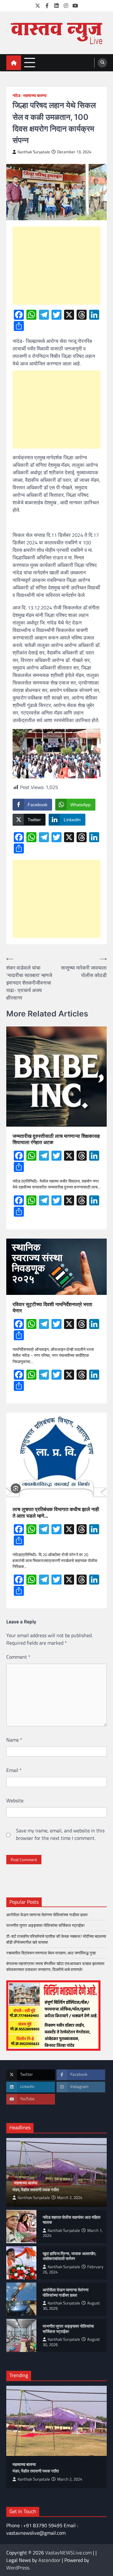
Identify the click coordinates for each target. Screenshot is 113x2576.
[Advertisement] (56, 266)
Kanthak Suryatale (34, 152)
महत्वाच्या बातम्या (35, 96)
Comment (18, 1657)
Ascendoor (49, 2560)
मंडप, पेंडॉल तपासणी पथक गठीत (36, 2190)
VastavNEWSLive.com (68, 2553)
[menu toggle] (30, 62)
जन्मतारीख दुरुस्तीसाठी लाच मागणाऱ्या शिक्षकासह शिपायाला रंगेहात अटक (56, 1139)
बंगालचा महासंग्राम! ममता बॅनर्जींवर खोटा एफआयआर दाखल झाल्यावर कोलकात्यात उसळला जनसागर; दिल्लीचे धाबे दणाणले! (55, 1966)
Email (14, 1770)
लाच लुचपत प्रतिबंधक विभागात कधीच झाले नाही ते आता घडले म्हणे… (56, 1513)
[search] (102, 63)
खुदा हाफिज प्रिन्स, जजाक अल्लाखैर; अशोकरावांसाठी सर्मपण (70, 2256)
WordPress (18, 2568)
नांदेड (16, 96)
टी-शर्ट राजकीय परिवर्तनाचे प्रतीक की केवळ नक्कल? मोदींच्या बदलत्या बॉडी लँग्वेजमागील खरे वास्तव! (56, 1939)
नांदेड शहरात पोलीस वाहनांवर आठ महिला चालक (72, 2220)
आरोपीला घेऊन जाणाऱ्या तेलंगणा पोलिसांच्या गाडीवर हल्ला (47, 1915)
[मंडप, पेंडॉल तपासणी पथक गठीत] (56, 2421)
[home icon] (14, 63)
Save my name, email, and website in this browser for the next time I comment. (60, 1834)
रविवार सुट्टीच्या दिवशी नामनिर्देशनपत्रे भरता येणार (52, 1308)
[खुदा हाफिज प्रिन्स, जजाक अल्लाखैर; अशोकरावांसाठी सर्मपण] (21, 2263)
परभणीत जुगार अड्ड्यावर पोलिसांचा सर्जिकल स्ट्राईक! (46, 1925)
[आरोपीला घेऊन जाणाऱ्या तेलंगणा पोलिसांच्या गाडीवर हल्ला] (21, 2299)
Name (14, 1740)
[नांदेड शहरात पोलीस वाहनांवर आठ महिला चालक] (21, 2227)
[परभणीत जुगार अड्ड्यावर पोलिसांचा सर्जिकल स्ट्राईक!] (21, 2335)
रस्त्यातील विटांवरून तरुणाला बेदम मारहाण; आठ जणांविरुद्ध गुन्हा (51, 1953)
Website (15, 1800)
